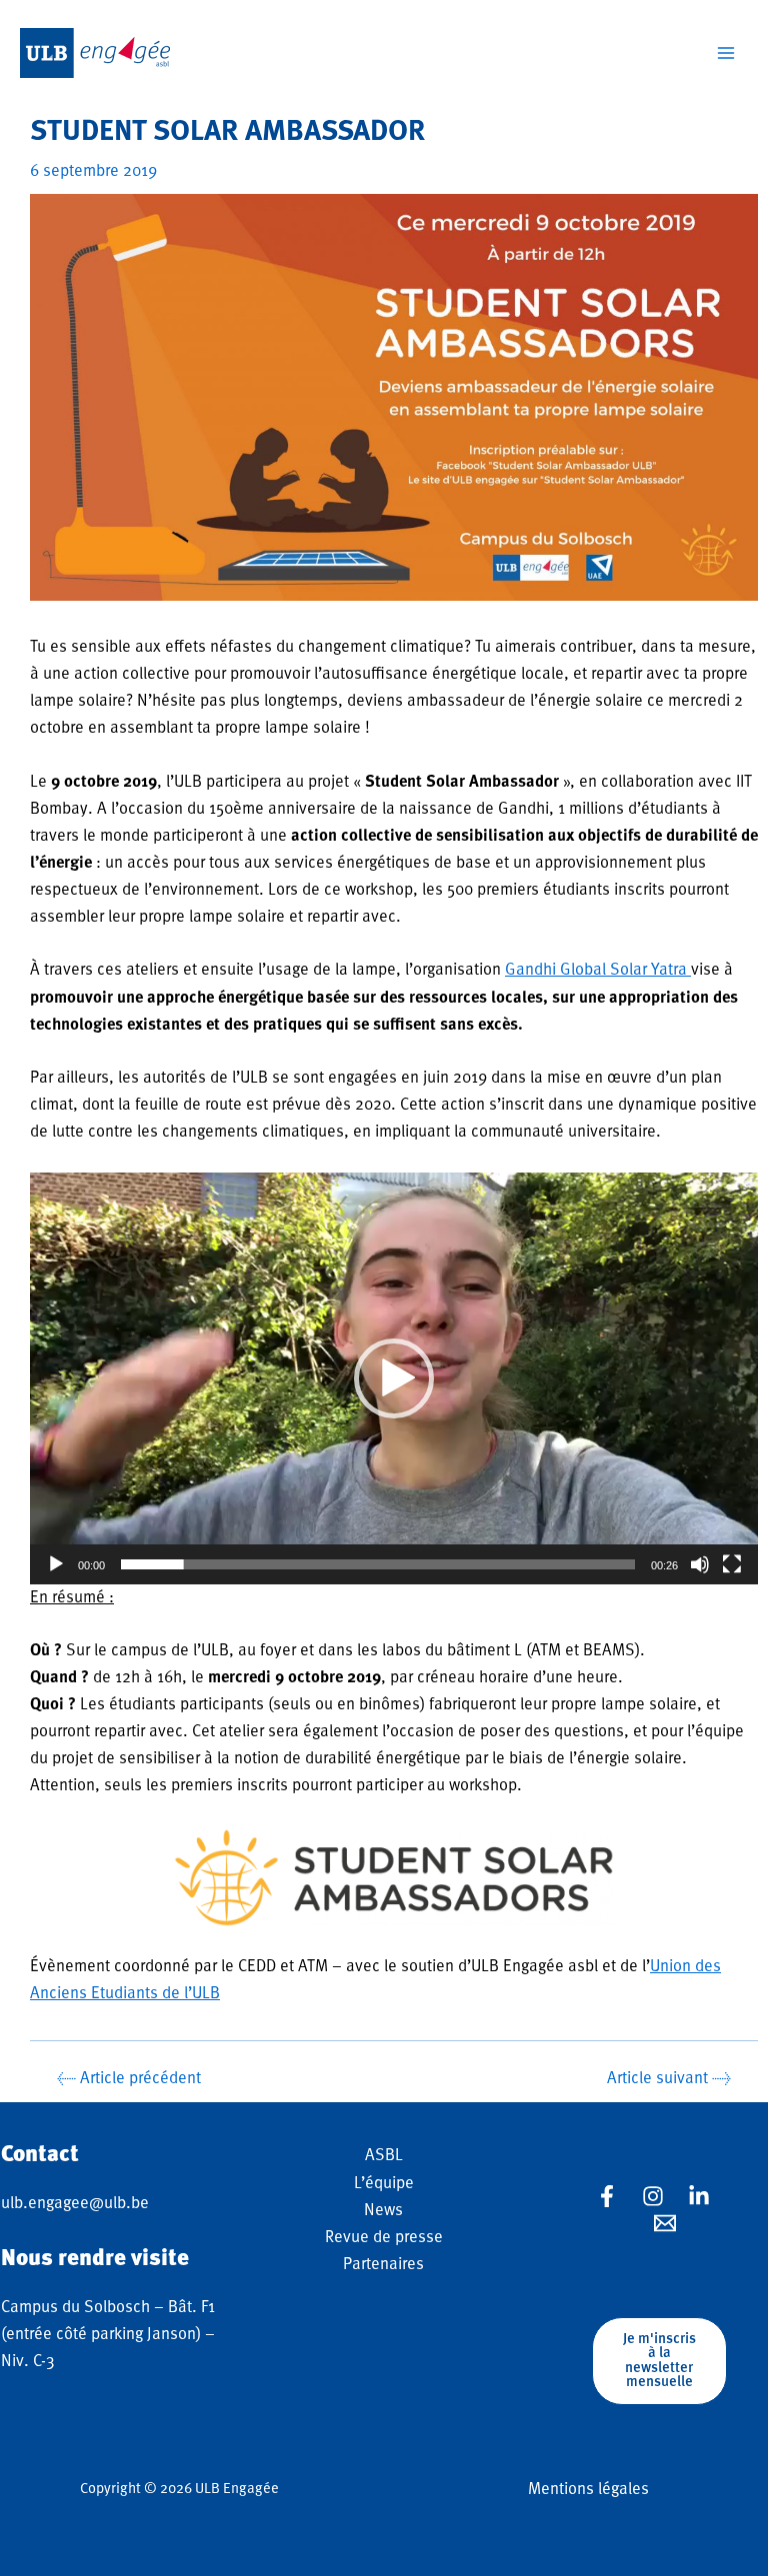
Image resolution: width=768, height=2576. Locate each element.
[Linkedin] (699, 2196)
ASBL (384, 2156)
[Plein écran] (732, 1564)
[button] (394, 1378)
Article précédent (129, 2079)
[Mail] (665, 2223)
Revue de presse (384, 2238)
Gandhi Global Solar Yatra (598, 970)
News (383, 2211)
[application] (394, 1378)
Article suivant (669, 2079)
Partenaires (383, 2265)
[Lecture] (56, 1564)
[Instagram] (653, 2196)
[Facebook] (607, 2196)
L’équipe (384, 2184)
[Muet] (700, 1564)
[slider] (378, 1564)
